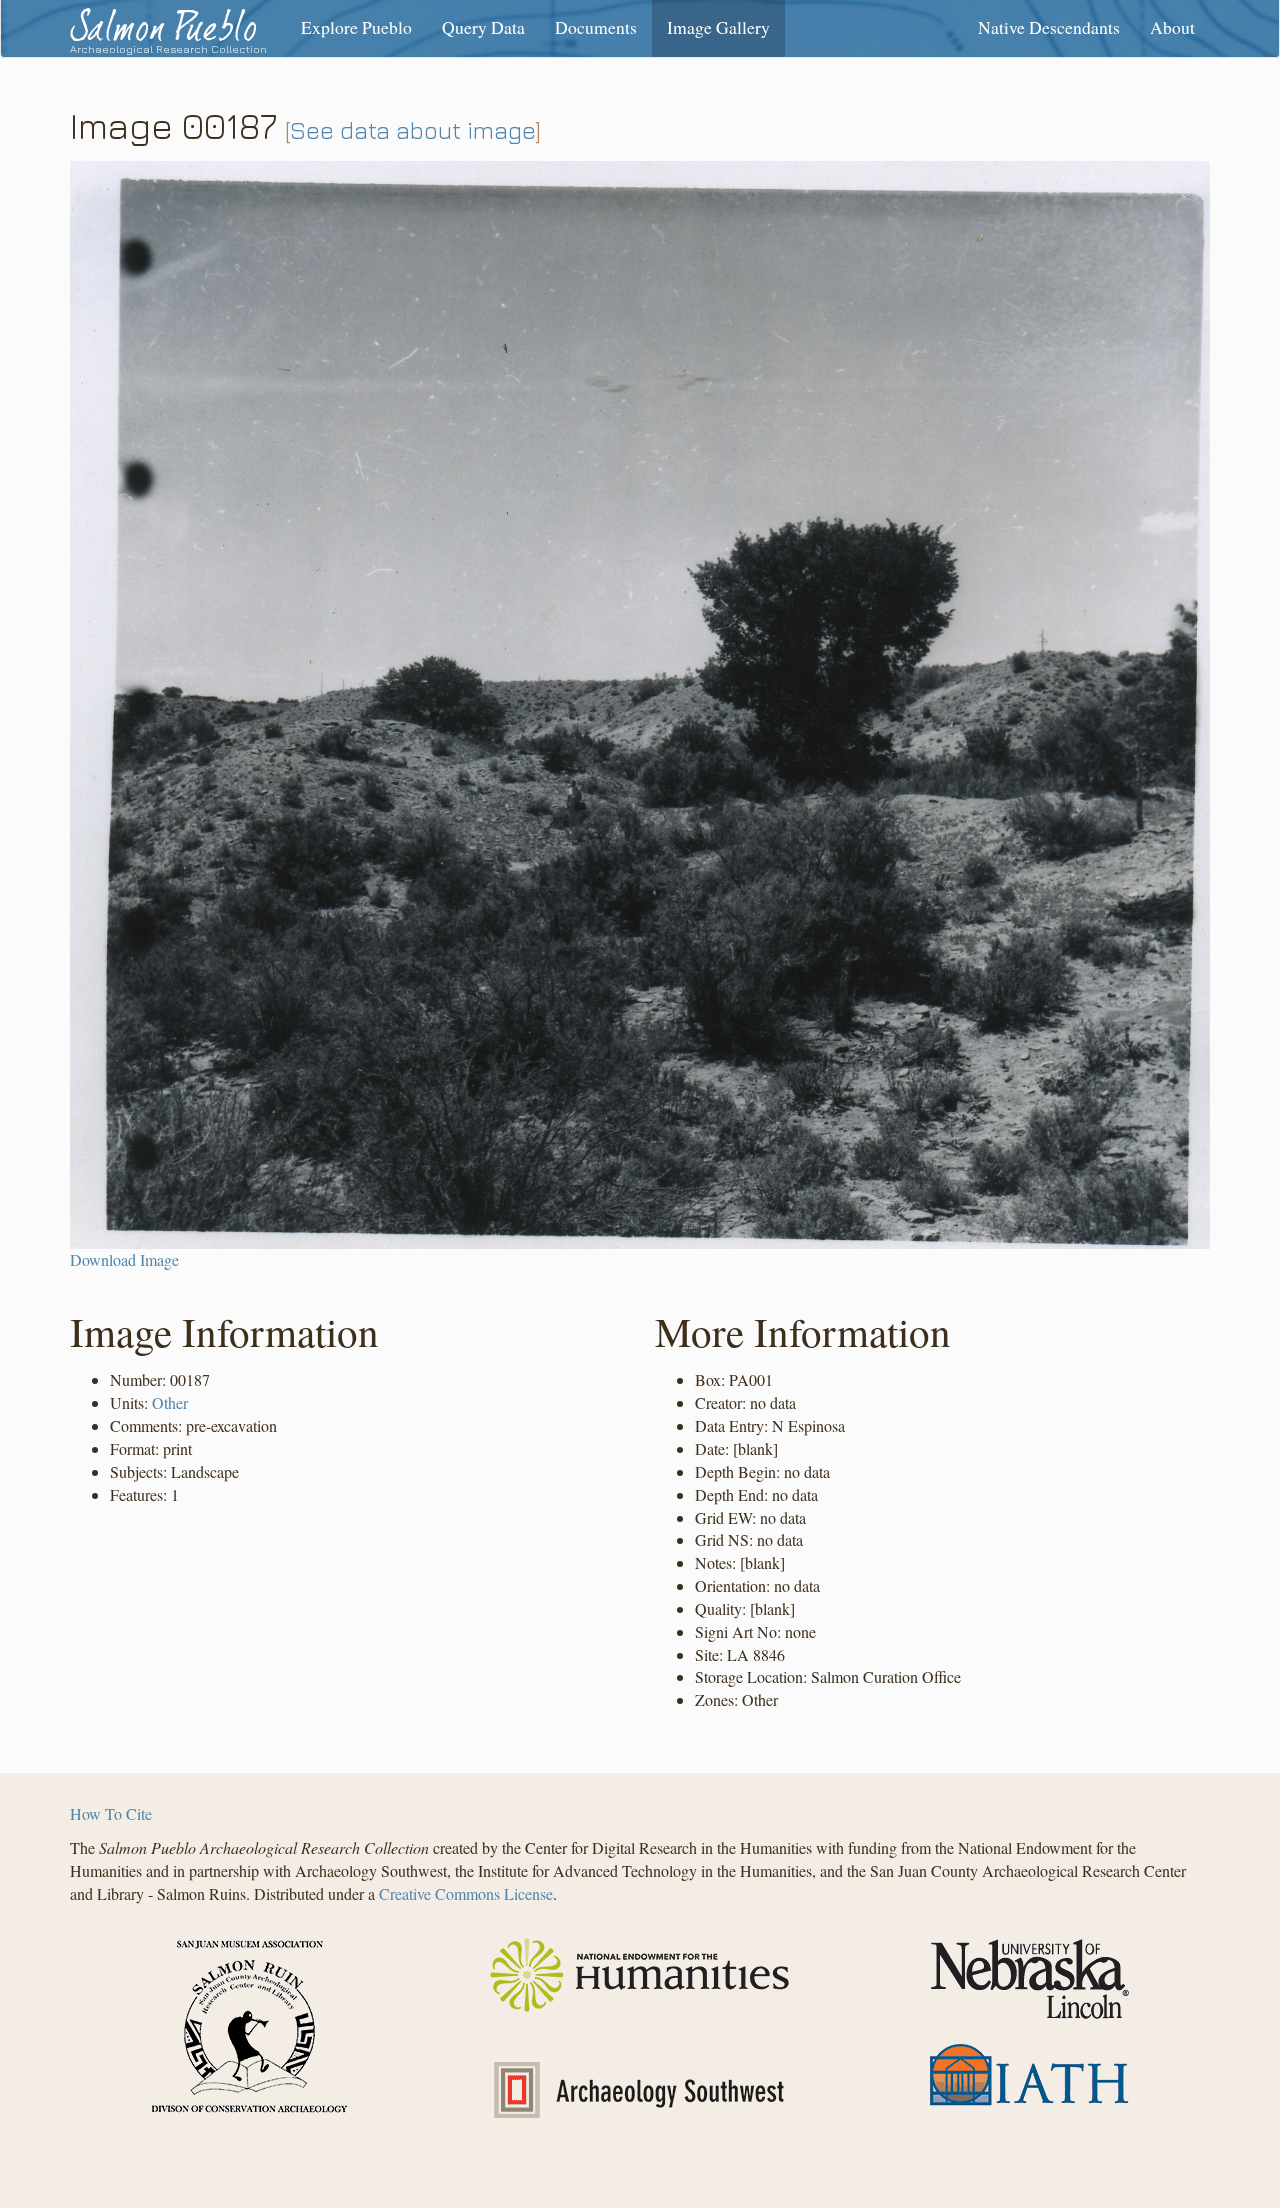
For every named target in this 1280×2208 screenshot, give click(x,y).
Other (170, 1402)
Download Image (124, 1259)
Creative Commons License (466, 1893)
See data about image (413, 130)
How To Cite (111, 1813)
